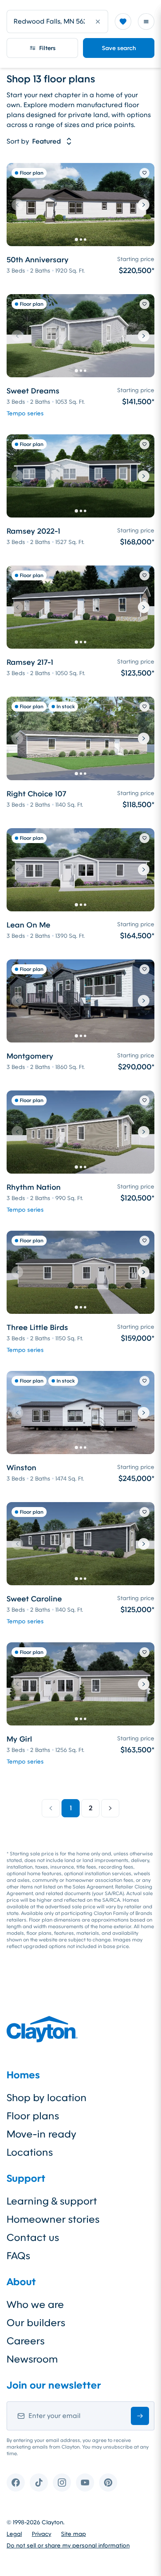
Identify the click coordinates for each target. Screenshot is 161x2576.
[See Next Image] (144, 205)
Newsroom (32, 2359)
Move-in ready (41, 2134)
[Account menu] (146, 22)
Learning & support (52, 2201)
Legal (14, 2534)
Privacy (41, 2534)
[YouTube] (85, 2483)
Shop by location (47, 2098)
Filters (47, 48)
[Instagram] (62, 2483)
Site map (73, 2534)
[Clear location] (98, 22)
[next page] (110, 1808)
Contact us (33, 2238)
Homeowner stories (53, 2219)
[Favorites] (123, 22)
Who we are (35, 2305)
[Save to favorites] (144, 173)
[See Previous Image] (17, 205)
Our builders (36, 2323)
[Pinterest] (108, 2483)
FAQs (18, 2256)
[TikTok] (39, 2483)
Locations (30, 2152)
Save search (119, 48)
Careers (26, 2341)
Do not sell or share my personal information (68, 2545)
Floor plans (33, 2116)
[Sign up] (140, 2416)
